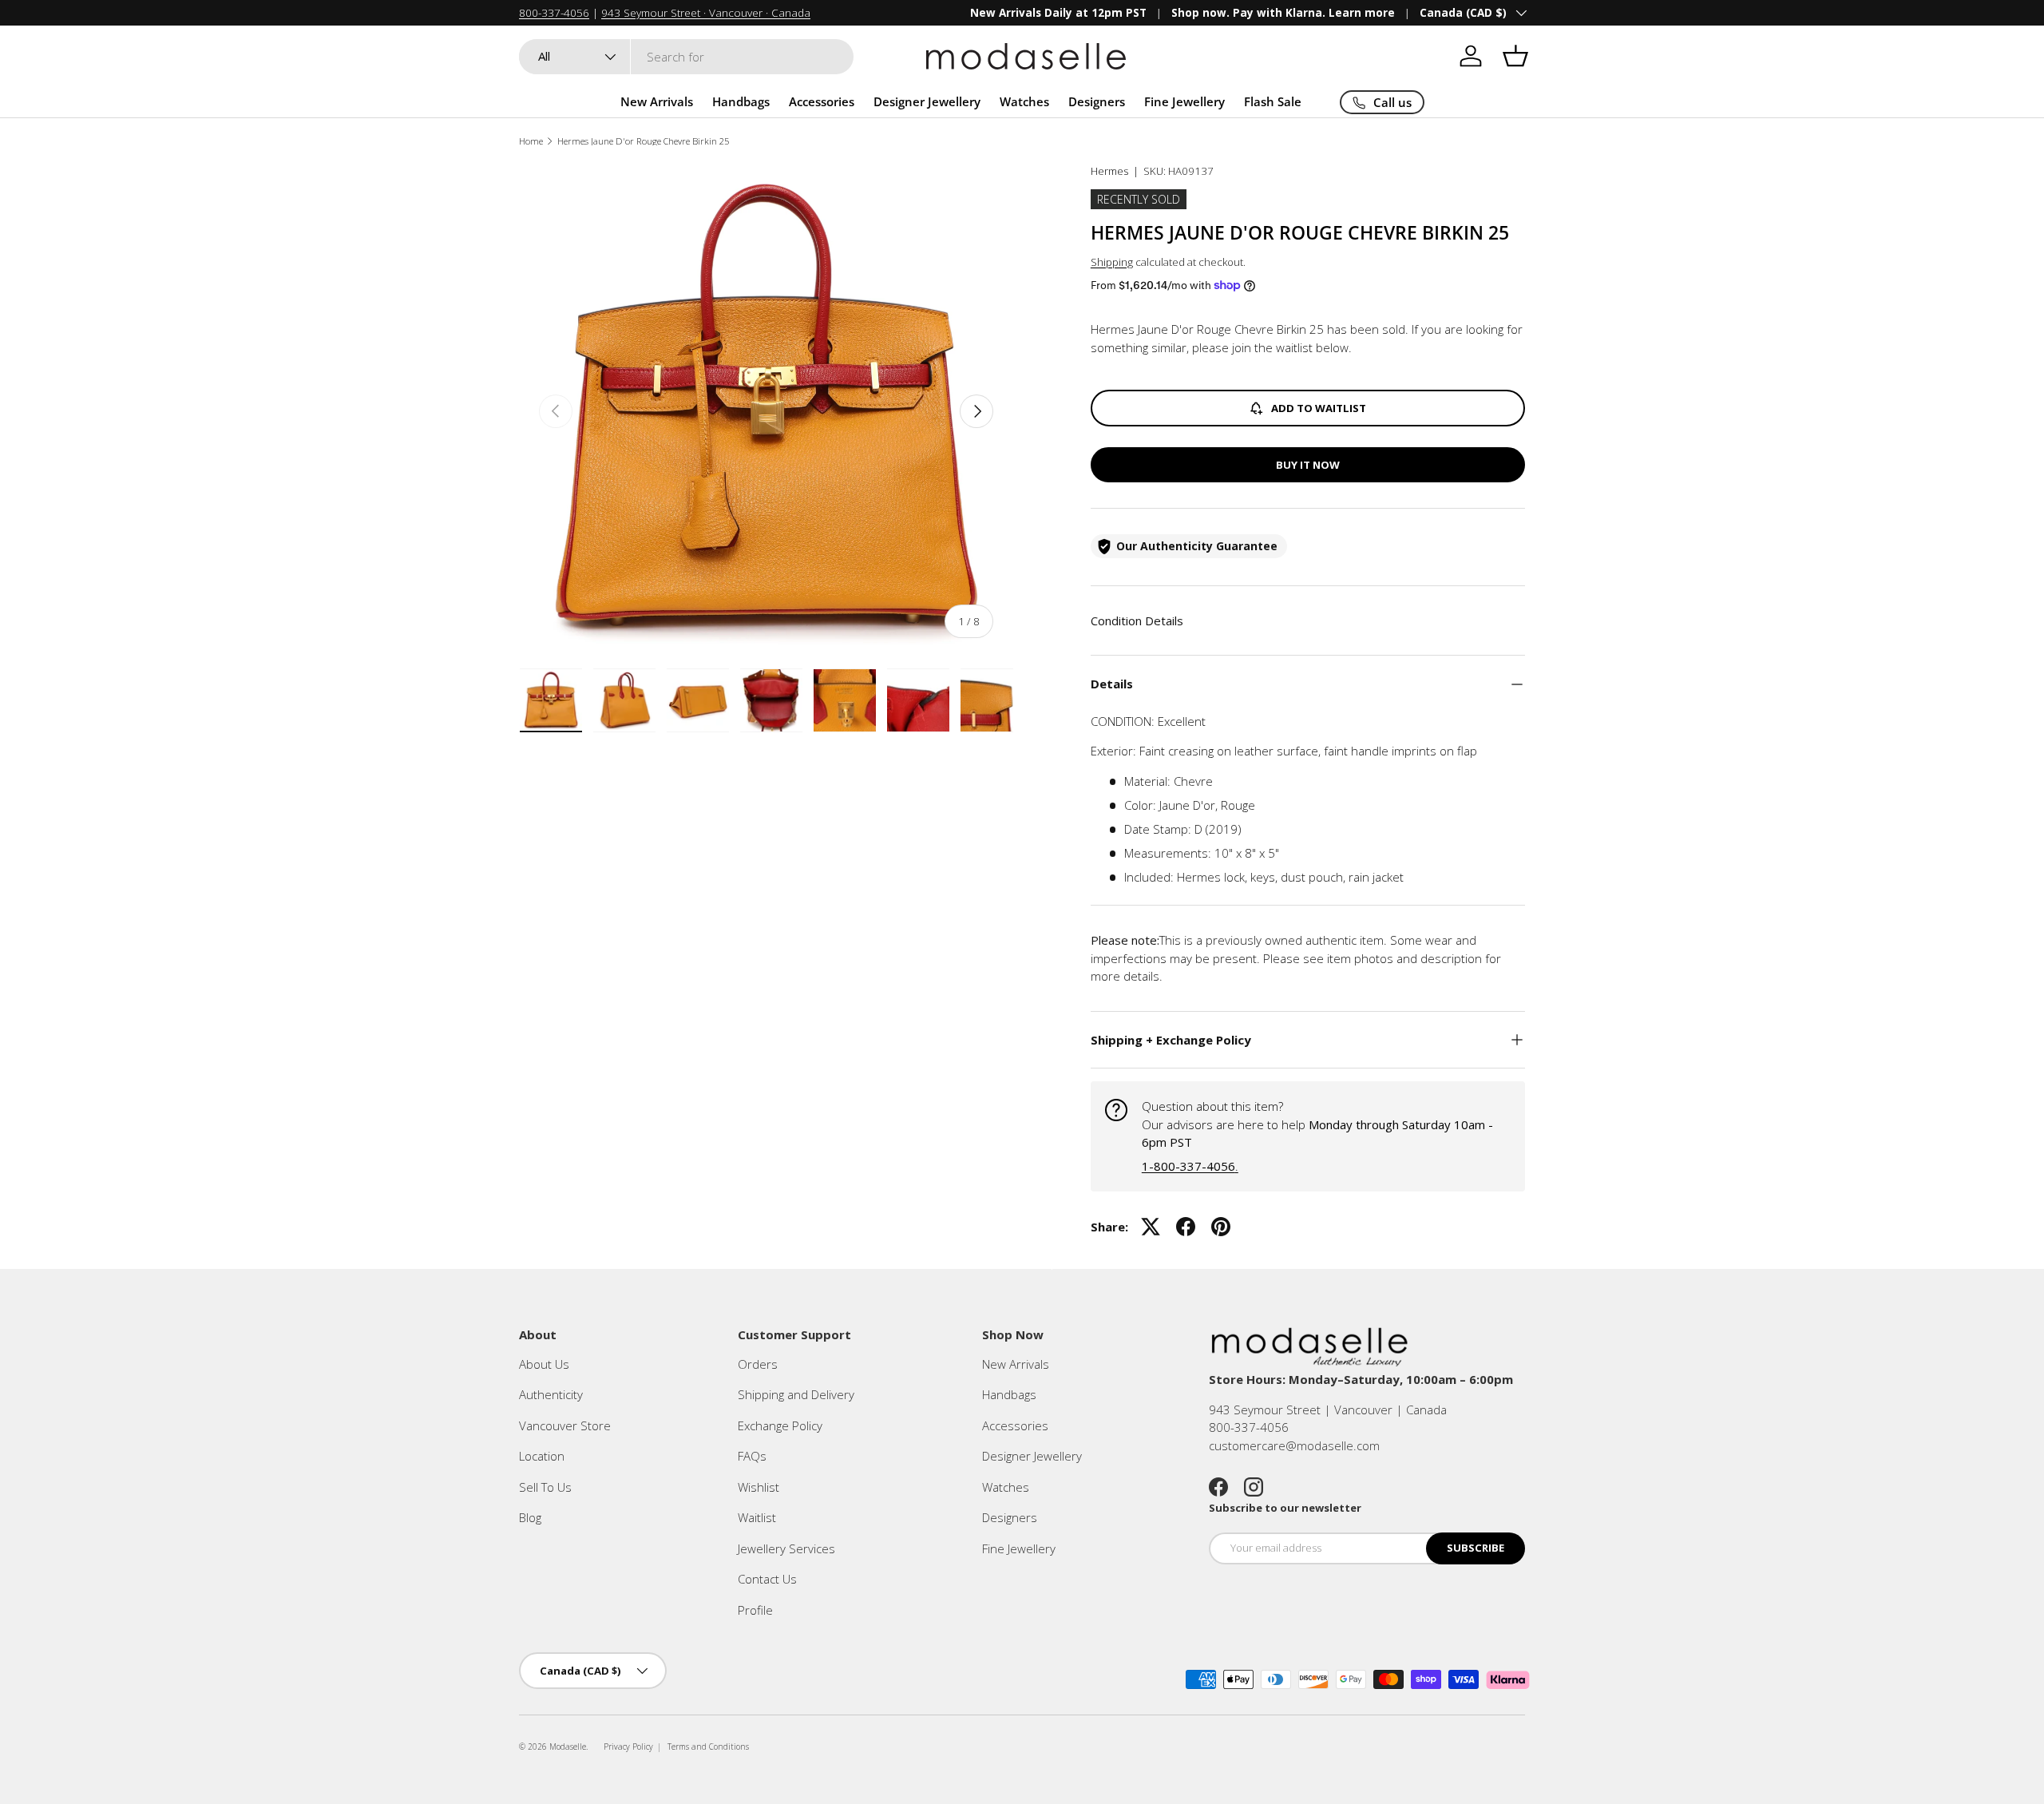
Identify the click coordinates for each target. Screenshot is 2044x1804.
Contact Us (767, 1579)
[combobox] (686, 57)
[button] (1515, 56)
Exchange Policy (780, 1425)
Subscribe (1476, 1548)
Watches (1024, 101)
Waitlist (757, 1517)
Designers (1097, 101)
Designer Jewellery (927, 101)
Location (542, 1456)
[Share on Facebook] (1186, 1227)
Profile (755, 1610)
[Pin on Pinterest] (1221, 1227)
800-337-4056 (554, 13)
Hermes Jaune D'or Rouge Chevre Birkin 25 (643, 141)
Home (531, 141)
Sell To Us (545, 1487)
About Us (544, 1364)
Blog (530, 1517)
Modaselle (568, 1747)
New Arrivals (657, 101)
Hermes (1109, 171)
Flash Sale (1273, 101)
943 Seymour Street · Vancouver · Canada (706, 13)
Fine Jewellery (1184, 101)
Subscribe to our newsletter (1285, 1508)
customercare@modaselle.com (1294, 1445)
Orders (758, 1364)
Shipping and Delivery (796, 1394)
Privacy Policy (628, 1747)
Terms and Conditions (708, 1747)
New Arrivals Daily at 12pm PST (1058, 13)
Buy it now (1308, 465)
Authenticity (551, 1394)
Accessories (822, 101)
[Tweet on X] (1151, 1227)
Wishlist (759, 1487)
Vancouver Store (565, 1425)
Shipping (1112, 262)
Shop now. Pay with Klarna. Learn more (1283, 13)
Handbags (741, 101)
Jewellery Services (786, 1548)
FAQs (752, 1456)
